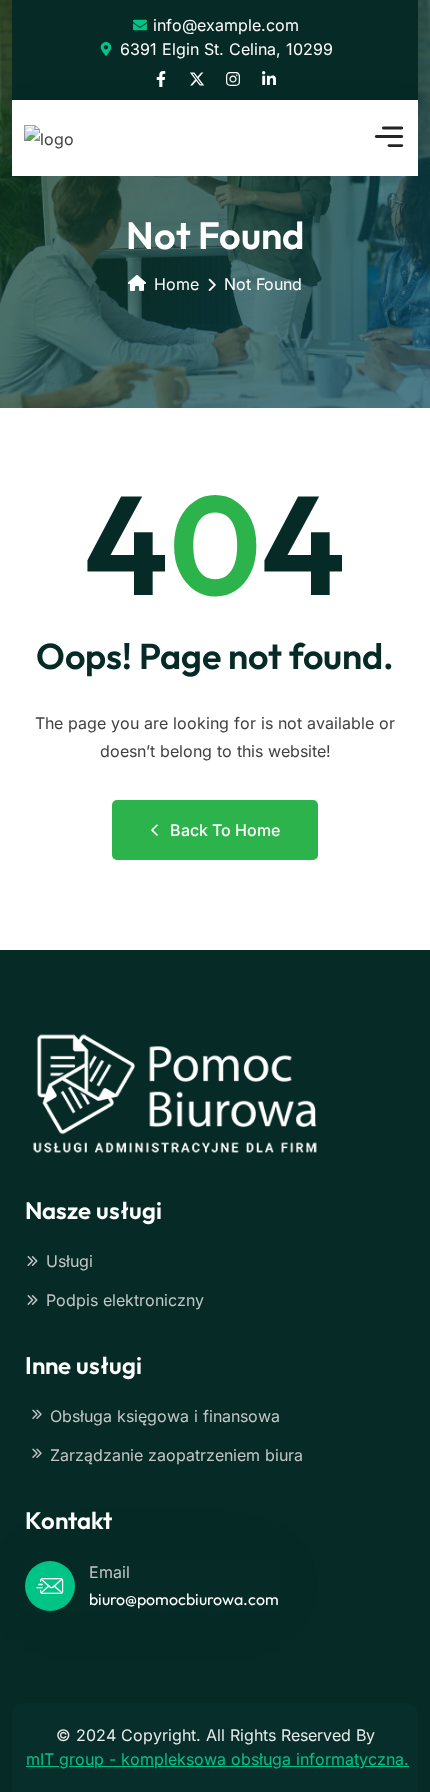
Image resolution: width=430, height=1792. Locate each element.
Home (176, 284)
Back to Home (225, 830)
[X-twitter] (197, 79)
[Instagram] (233, 79)
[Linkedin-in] (269, 79)
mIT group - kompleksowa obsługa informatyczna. (217, 1759)
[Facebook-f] (161, 79)
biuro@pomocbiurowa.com (184, 1599)
